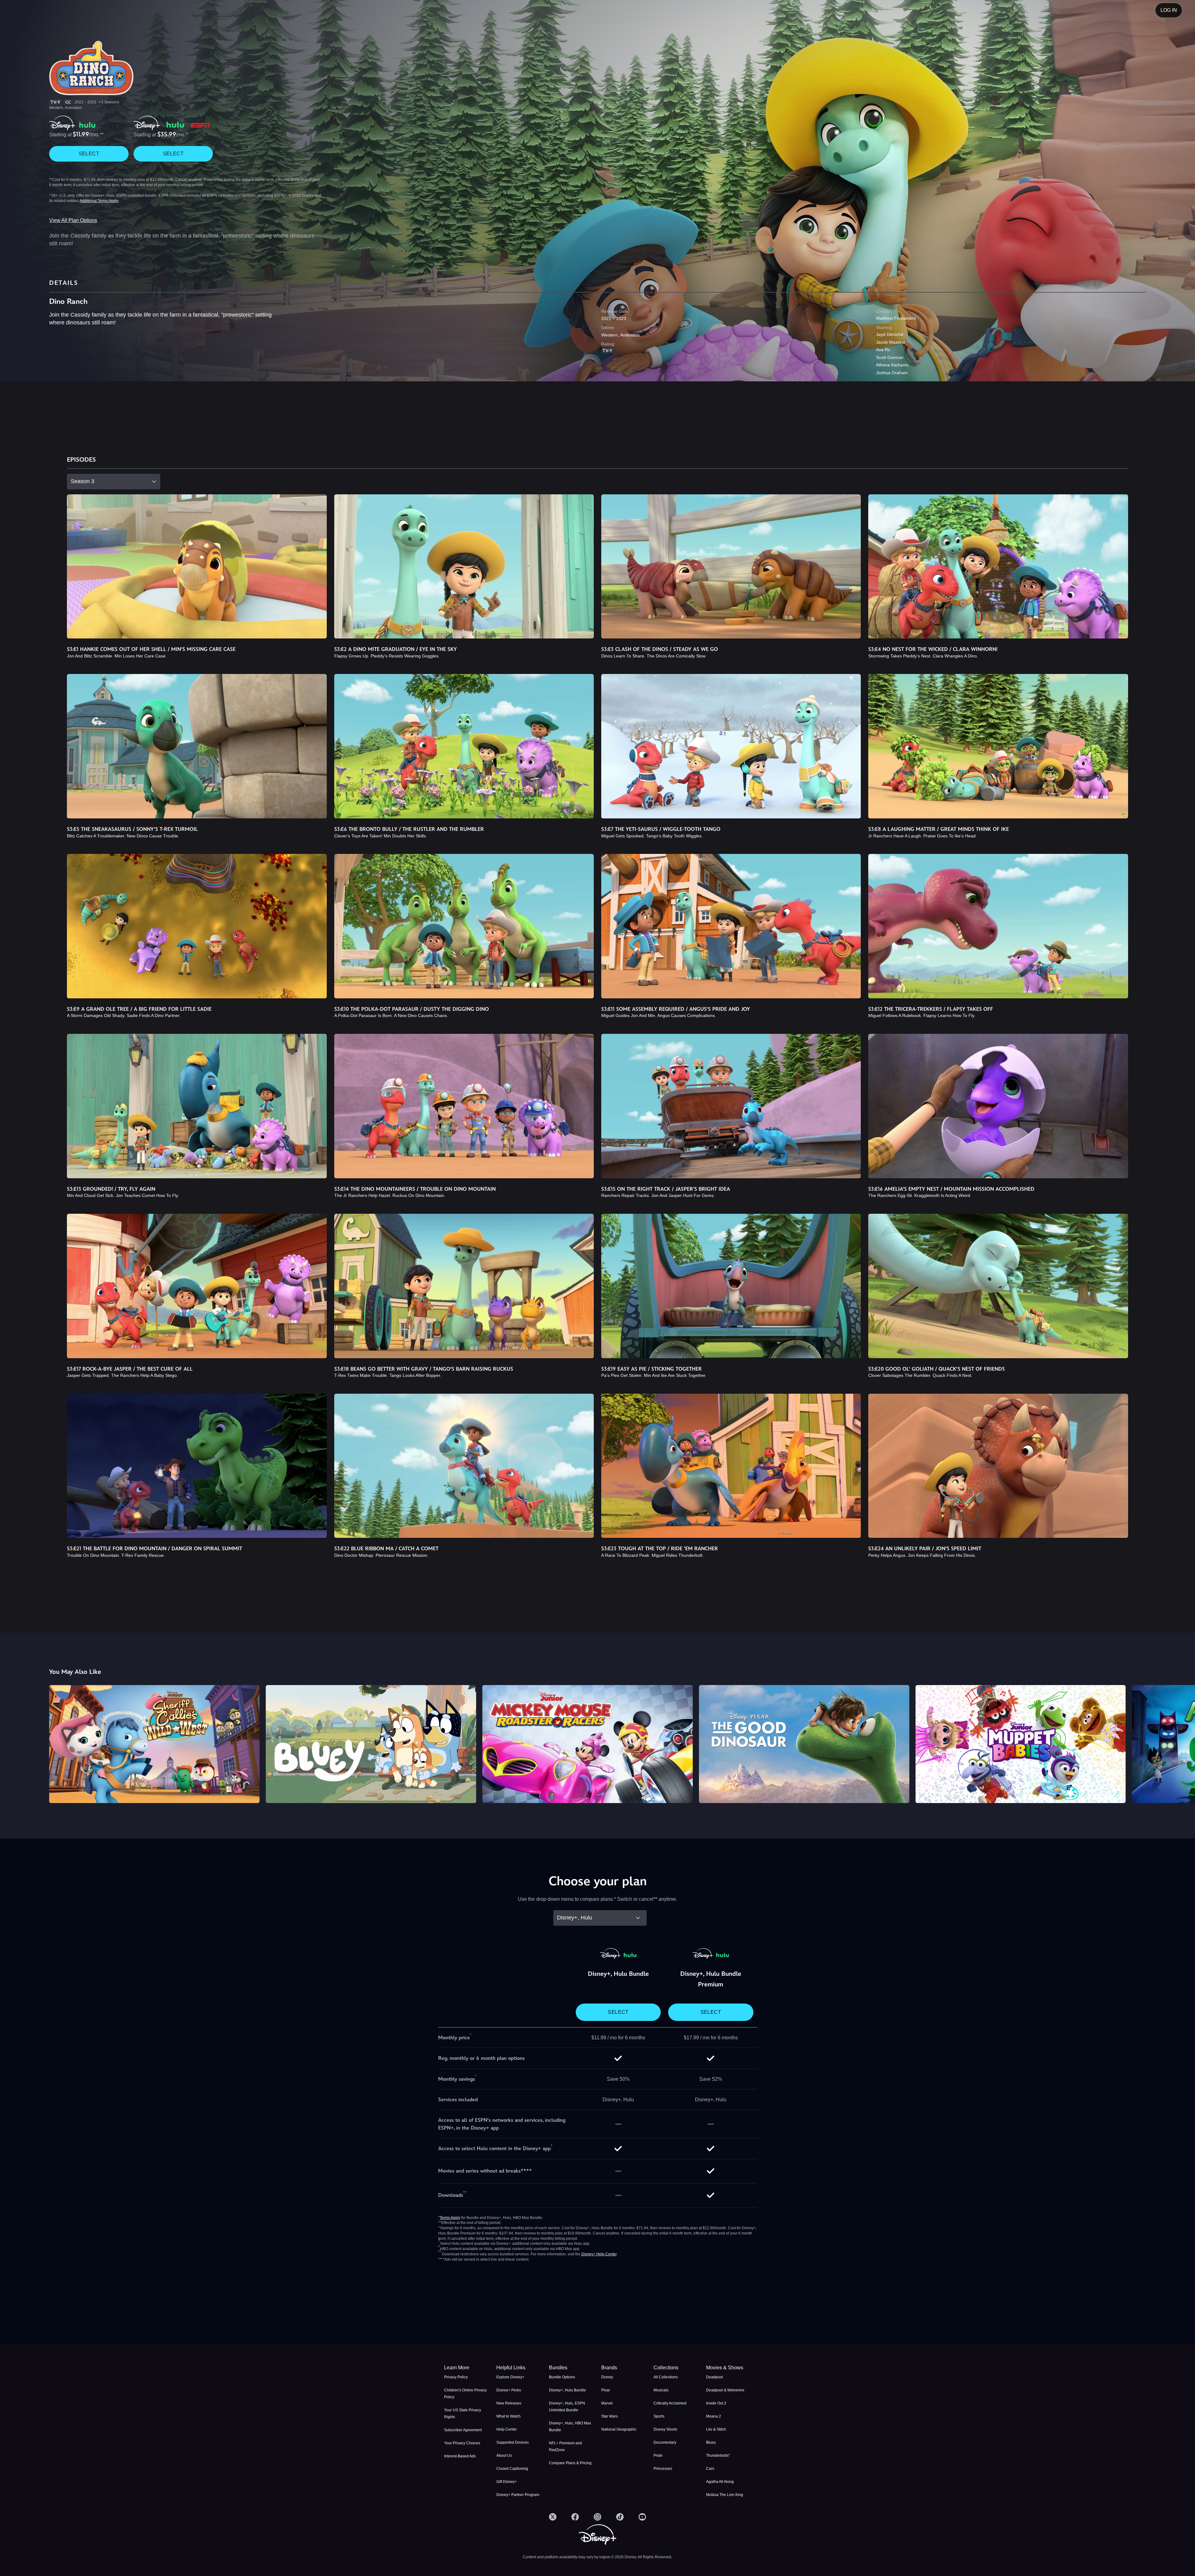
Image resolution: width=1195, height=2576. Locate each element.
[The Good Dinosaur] (804, 1744)
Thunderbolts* (718, 2456)
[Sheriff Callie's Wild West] (154, 1744)
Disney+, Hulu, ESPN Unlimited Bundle (567, 2407)
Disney (607, 2377)
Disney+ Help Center (599, 2254)
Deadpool (715, 2377)
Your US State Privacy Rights (463, 2414)
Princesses (663, 2469)
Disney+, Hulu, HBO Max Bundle (570, 2427)
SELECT (89, 154)
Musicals (661, 2390)
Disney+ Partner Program (518, 2495)
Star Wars (609, 2416)
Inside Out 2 (716, 2403)
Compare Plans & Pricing (570, 2463)
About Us (504, 2456)
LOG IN (1169, 10)
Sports (659, 2416)
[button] (519, 2368)
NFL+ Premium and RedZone (565, 2446)
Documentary (665, 2442)
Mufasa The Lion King (725, 2495)
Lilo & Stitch (716, 2429)
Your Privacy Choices (462, 2443)
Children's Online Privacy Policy (465, 2394)
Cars (710, 2469)
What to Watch (508, 2416)
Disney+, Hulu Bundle (567, 2390)
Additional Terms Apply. (99, 201)
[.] (553, 2517)
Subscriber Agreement (463, 2430)
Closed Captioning (512, 2469)
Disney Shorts (665, 2429)
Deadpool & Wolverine (725, 2390)
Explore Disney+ (510, 2377)
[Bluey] (371, 1744)
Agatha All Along (720, 2482)
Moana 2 (714, 2416)
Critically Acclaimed (670, 2403)
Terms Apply (450, 2218)
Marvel (607, 2403)
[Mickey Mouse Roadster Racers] (588, 1744)
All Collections (666, 2377)
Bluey (711, 2442)
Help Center (507, 2429)
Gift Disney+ (507, 2482)
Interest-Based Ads (460, 2456)
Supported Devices (513, 2442)
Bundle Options (562, 2377)
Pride (658, 2456)
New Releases (509, 2403)
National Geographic (619, 2429)
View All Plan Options (73, 220)
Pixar (606, 2390)
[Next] (1183, 1743)
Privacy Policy (456, 2377)
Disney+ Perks (509, 2390)
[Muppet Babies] (1021, 1744)
